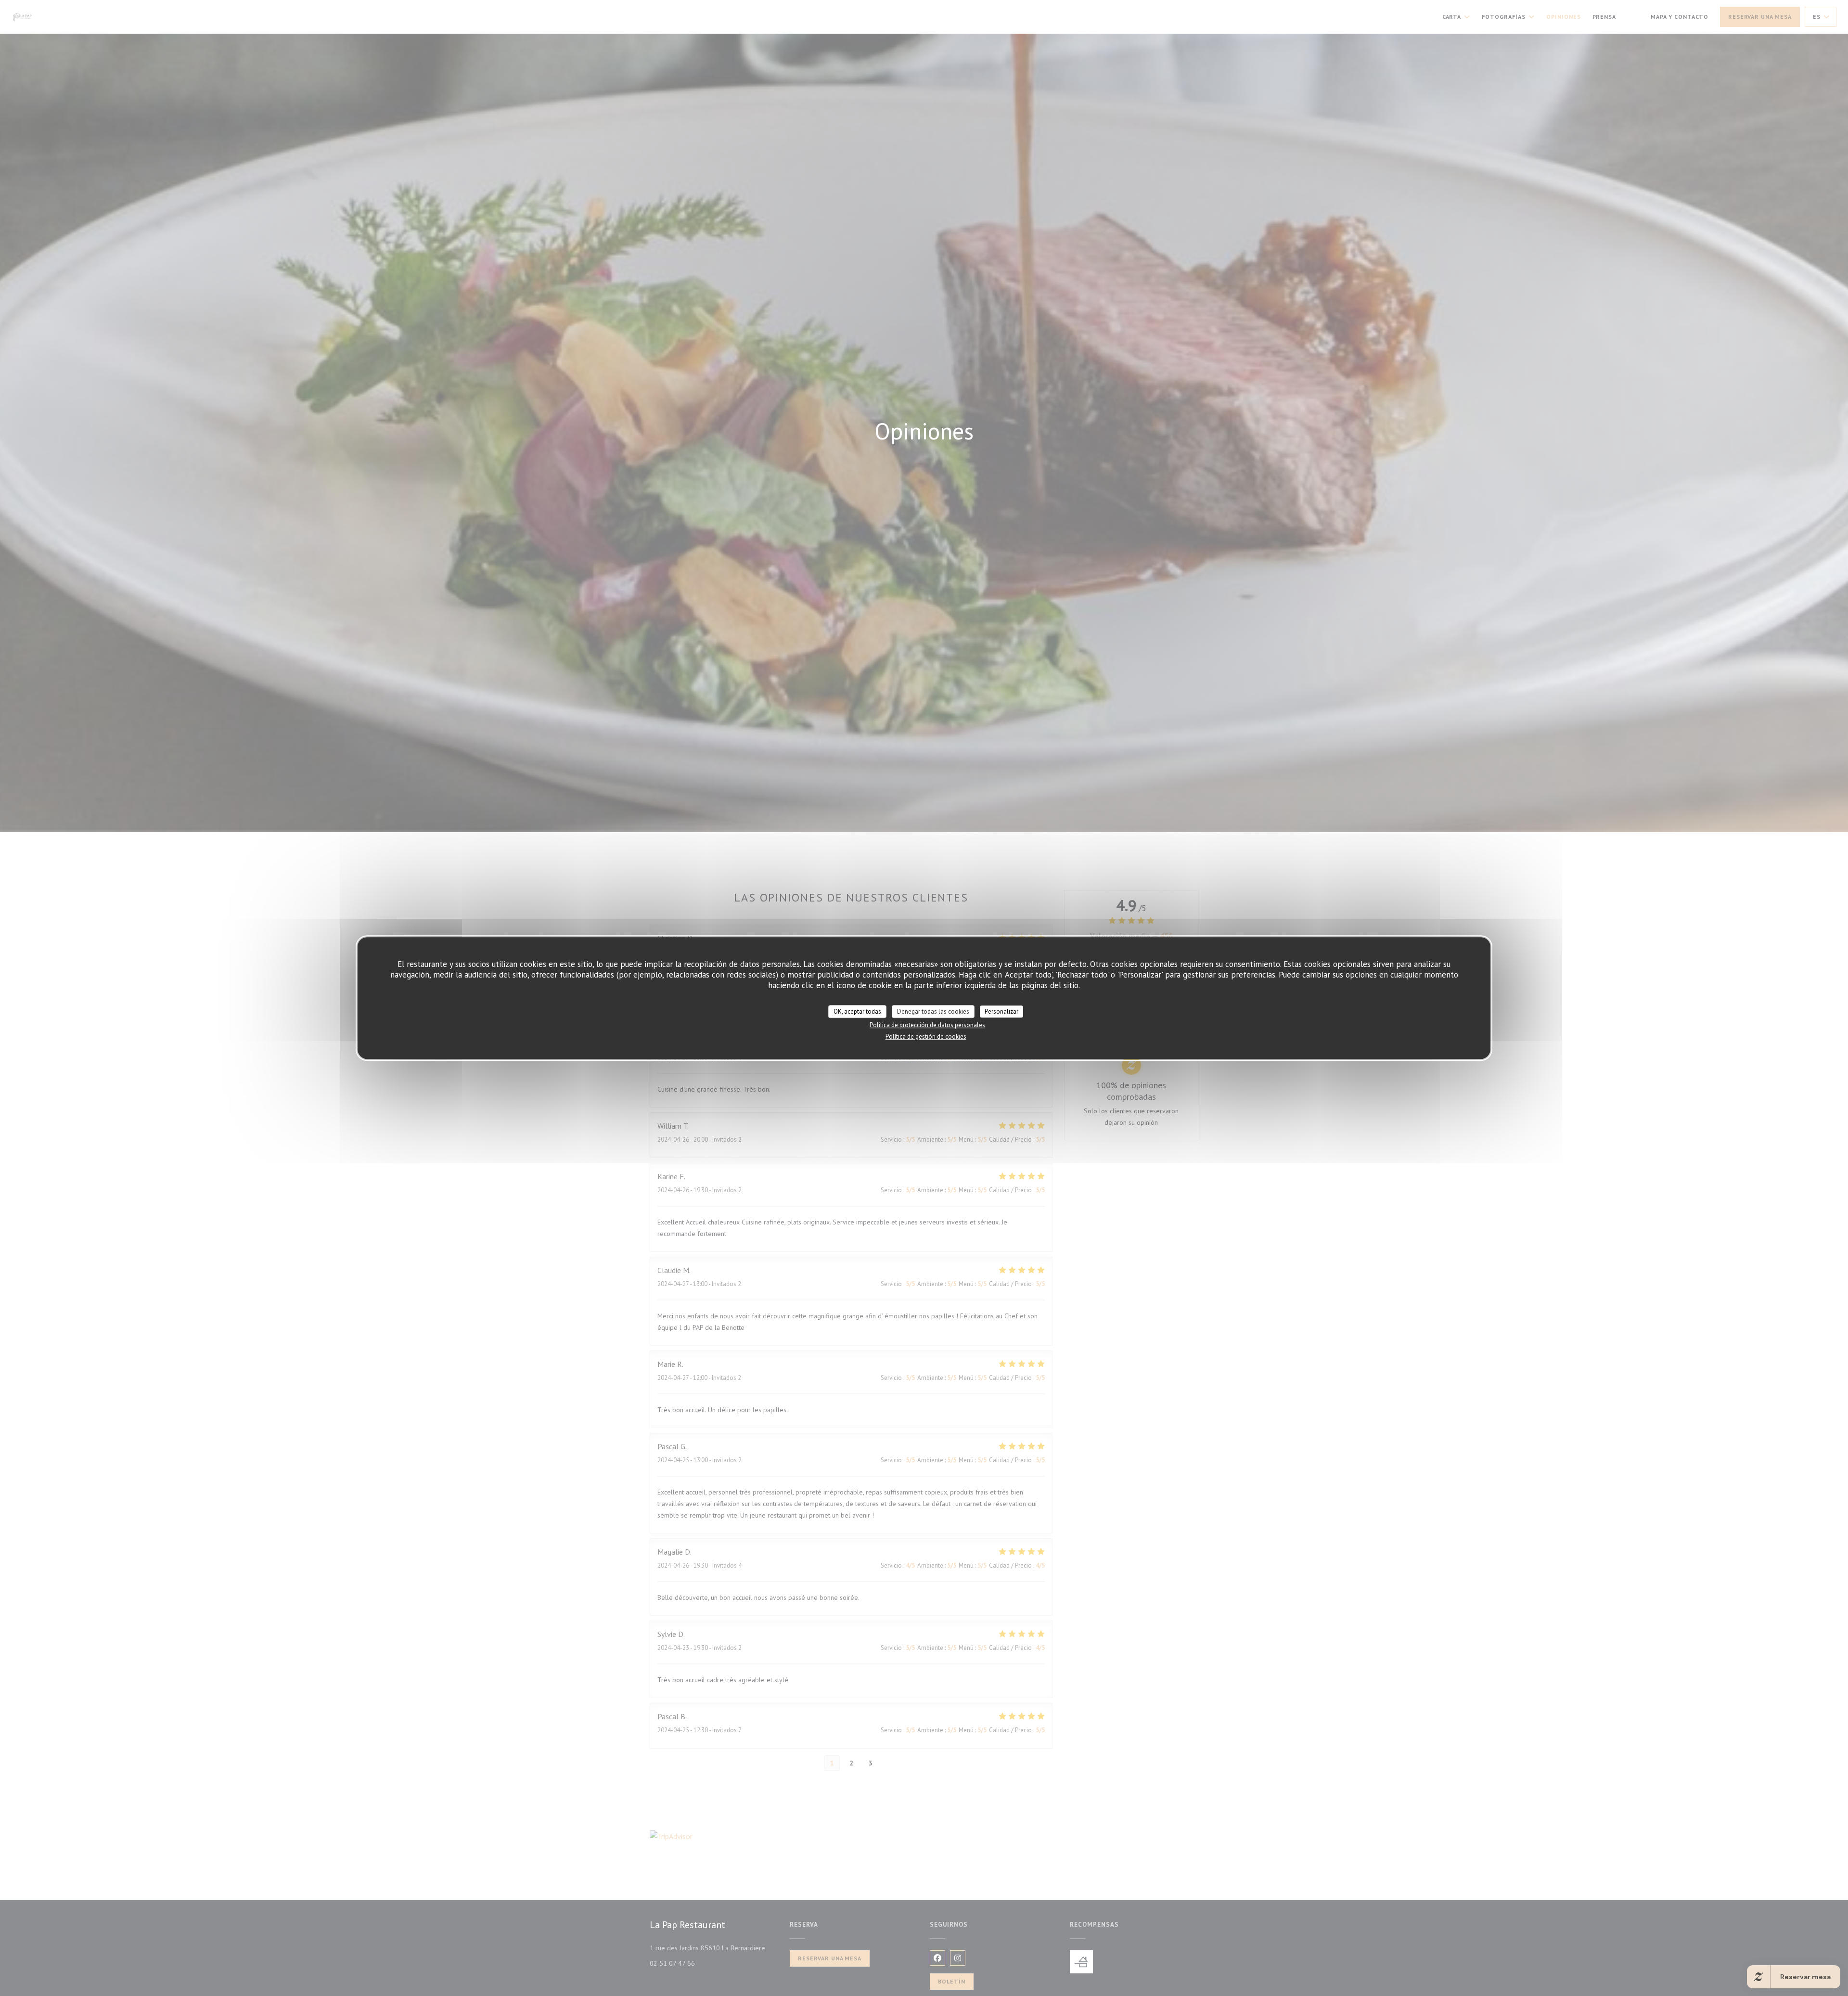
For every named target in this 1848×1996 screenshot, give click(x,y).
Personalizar (1001, 1011)
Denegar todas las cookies (933, 1011)
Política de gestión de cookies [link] (926, 1037)
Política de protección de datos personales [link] (927, 1025)
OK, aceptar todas (857, 1011)
